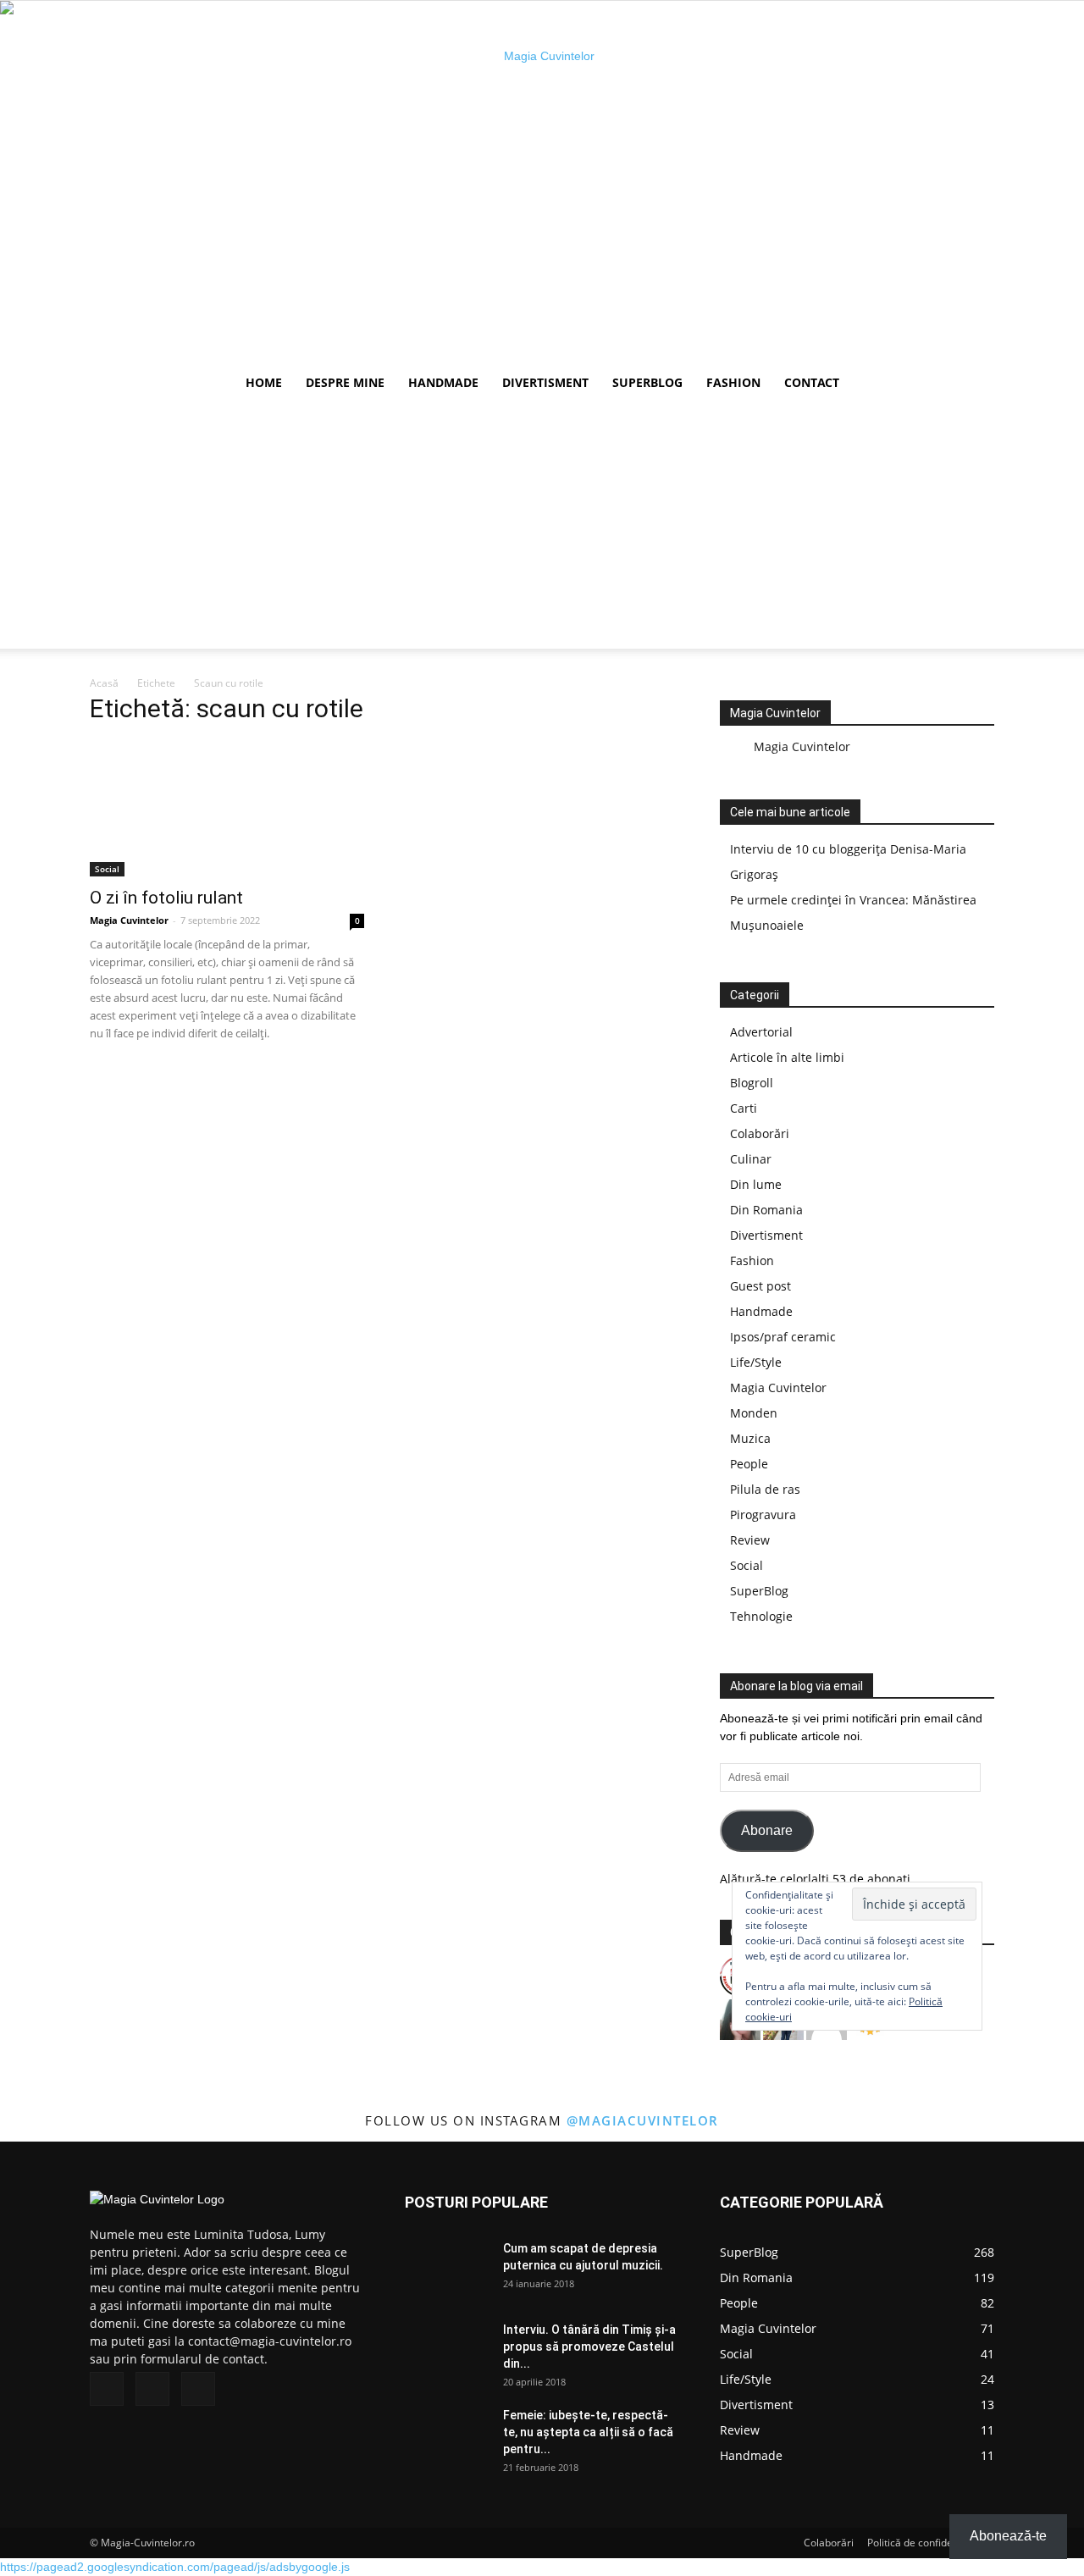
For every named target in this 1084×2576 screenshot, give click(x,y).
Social (107, 869)
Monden (754, 1413)
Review (750, 1540)
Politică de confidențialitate (931, 2543)
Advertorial (761, 1032)
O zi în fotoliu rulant (166, 898)
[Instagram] (152, 2389)
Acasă (104, 683)
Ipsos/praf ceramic (783, 1337)
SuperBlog (647, 382)
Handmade (443, 382)
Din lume (756, 1184)
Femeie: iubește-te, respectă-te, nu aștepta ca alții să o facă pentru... (588, 2432)
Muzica (750, 1438)
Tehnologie (761, 1616)
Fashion (733, 382)
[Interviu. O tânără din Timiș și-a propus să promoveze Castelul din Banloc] (447, 2351)
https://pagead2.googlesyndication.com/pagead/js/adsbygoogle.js (175, 2567)
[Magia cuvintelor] (542, 182)
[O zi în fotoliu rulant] (227, 809)
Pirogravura (763, 1515)
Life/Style (756, 1362)
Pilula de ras (765, 1489)
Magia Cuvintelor (129, 920)
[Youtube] (198, 2389)
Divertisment (545, 382)
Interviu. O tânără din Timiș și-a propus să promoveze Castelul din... (589, 2347)
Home (264, 382)
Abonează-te (1008, 2536)
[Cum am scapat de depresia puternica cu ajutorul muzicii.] (447, 2269)
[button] (974, 384)
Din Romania (766, 1210)
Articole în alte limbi (787, 1057)
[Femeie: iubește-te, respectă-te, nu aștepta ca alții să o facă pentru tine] (447, 2436)
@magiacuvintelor (643, 2120)
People (749, 1464)
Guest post (760, 1286)
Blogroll (752, 1083)
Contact (812, 382)
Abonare (767, 1830)
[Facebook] (107, 2389)
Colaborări (760, 1133)
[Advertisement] (542, 530)
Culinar (751, 1159)
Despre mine (345, 382)
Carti (744, 1108)
